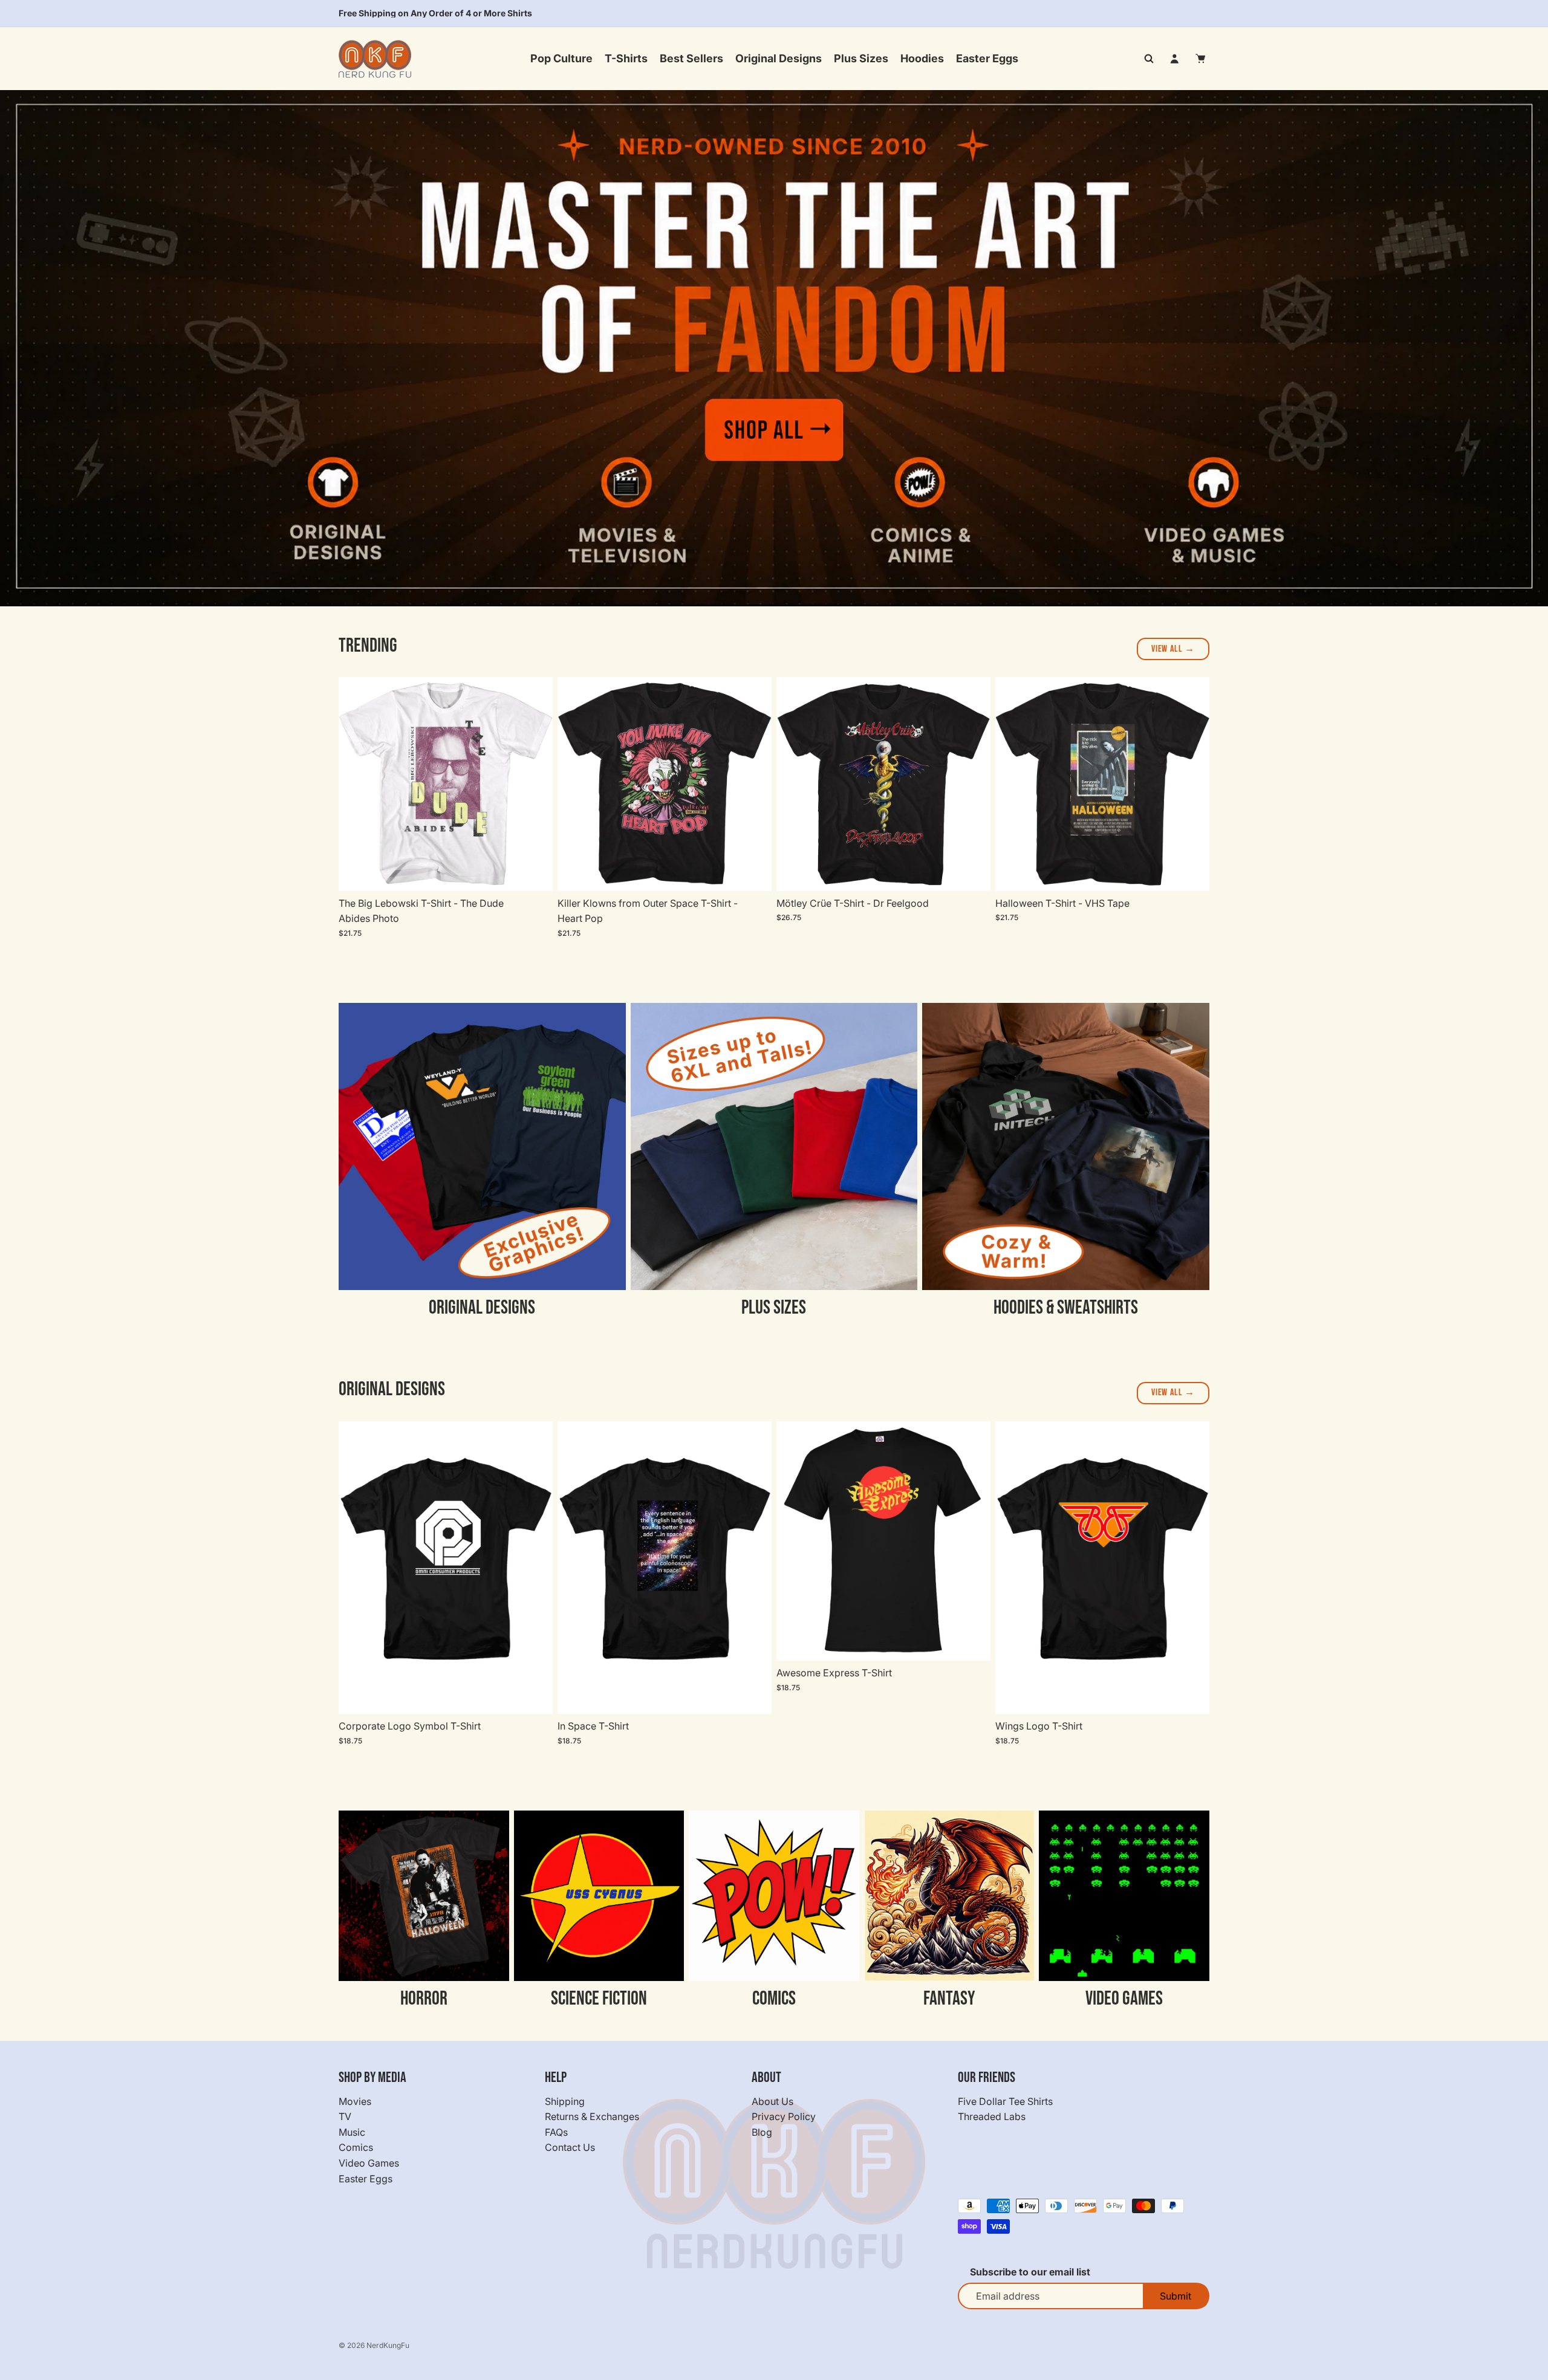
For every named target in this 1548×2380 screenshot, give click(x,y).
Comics (356, 2147)
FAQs (556, 2132)
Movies (355, 2101)
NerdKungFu (388, 2345)
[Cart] (1201, 59)
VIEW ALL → (1173, 649)
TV (345, 2116)
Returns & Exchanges (592, 2116)
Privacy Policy (784, 2116)
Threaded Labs (992, 2116)
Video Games (369, 2163)
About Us (772, 2101)
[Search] (1149, 59)
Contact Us (570, 2147)
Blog (762, 2132)
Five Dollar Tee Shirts (1005, 2101)
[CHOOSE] (534, 872)
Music (352, 2132)
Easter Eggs (366, 2178)
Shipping (565, 2101)
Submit (1176, 2296)
